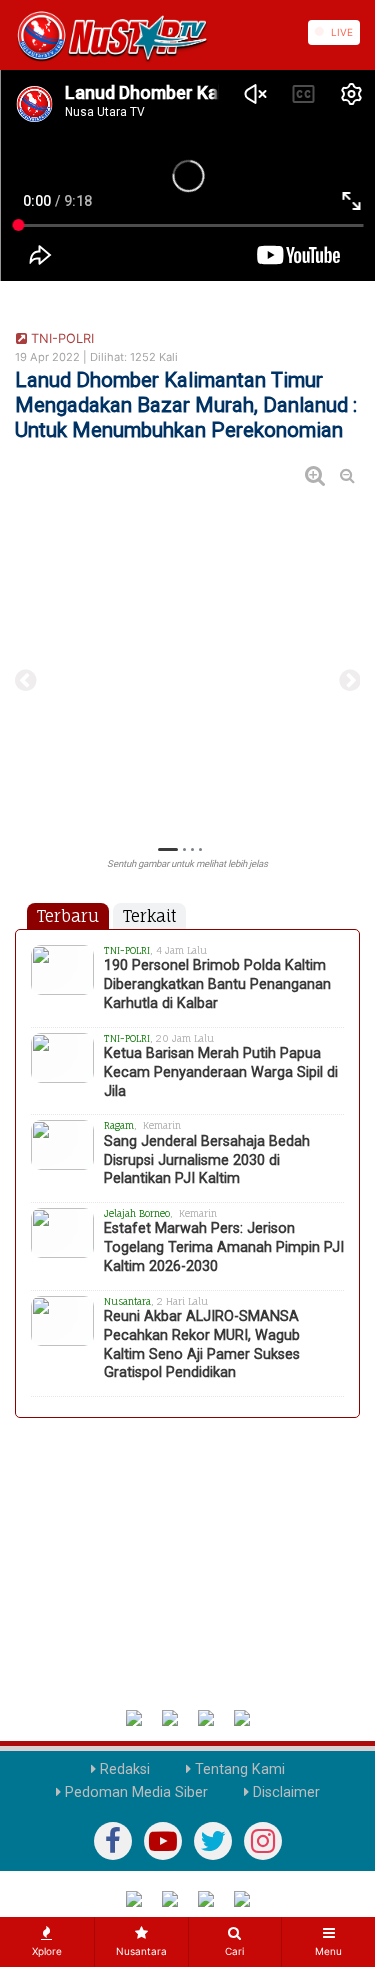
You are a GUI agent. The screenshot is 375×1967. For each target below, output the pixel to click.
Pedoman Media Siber (134, 1792)
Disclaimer (284, 1792)
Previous (25, 680)
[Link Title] (7, 32)
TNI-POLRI (60, 338)
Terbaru (68, 916)
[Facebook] (113, 1841)
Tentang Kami (238, 1769)
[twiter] (213, 1841)
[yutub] (163, 1841)
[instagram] (263, 1841)
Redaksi (123, 1769)
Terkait (149, 916)
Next (349, 680)
